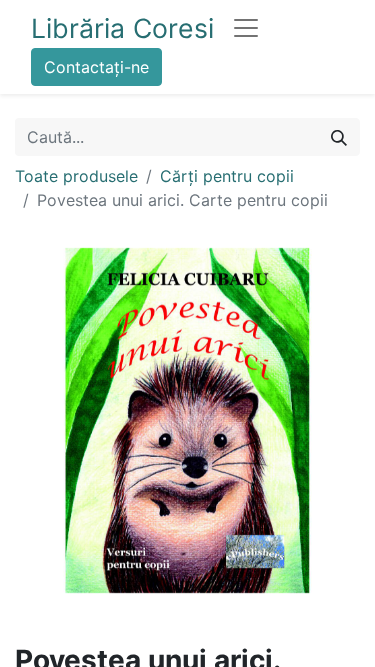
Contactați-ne (96, 67)
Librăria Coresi (122, 28)
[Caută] (339, 137)
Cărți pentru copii (227, 176)
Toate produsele (76, 176)
